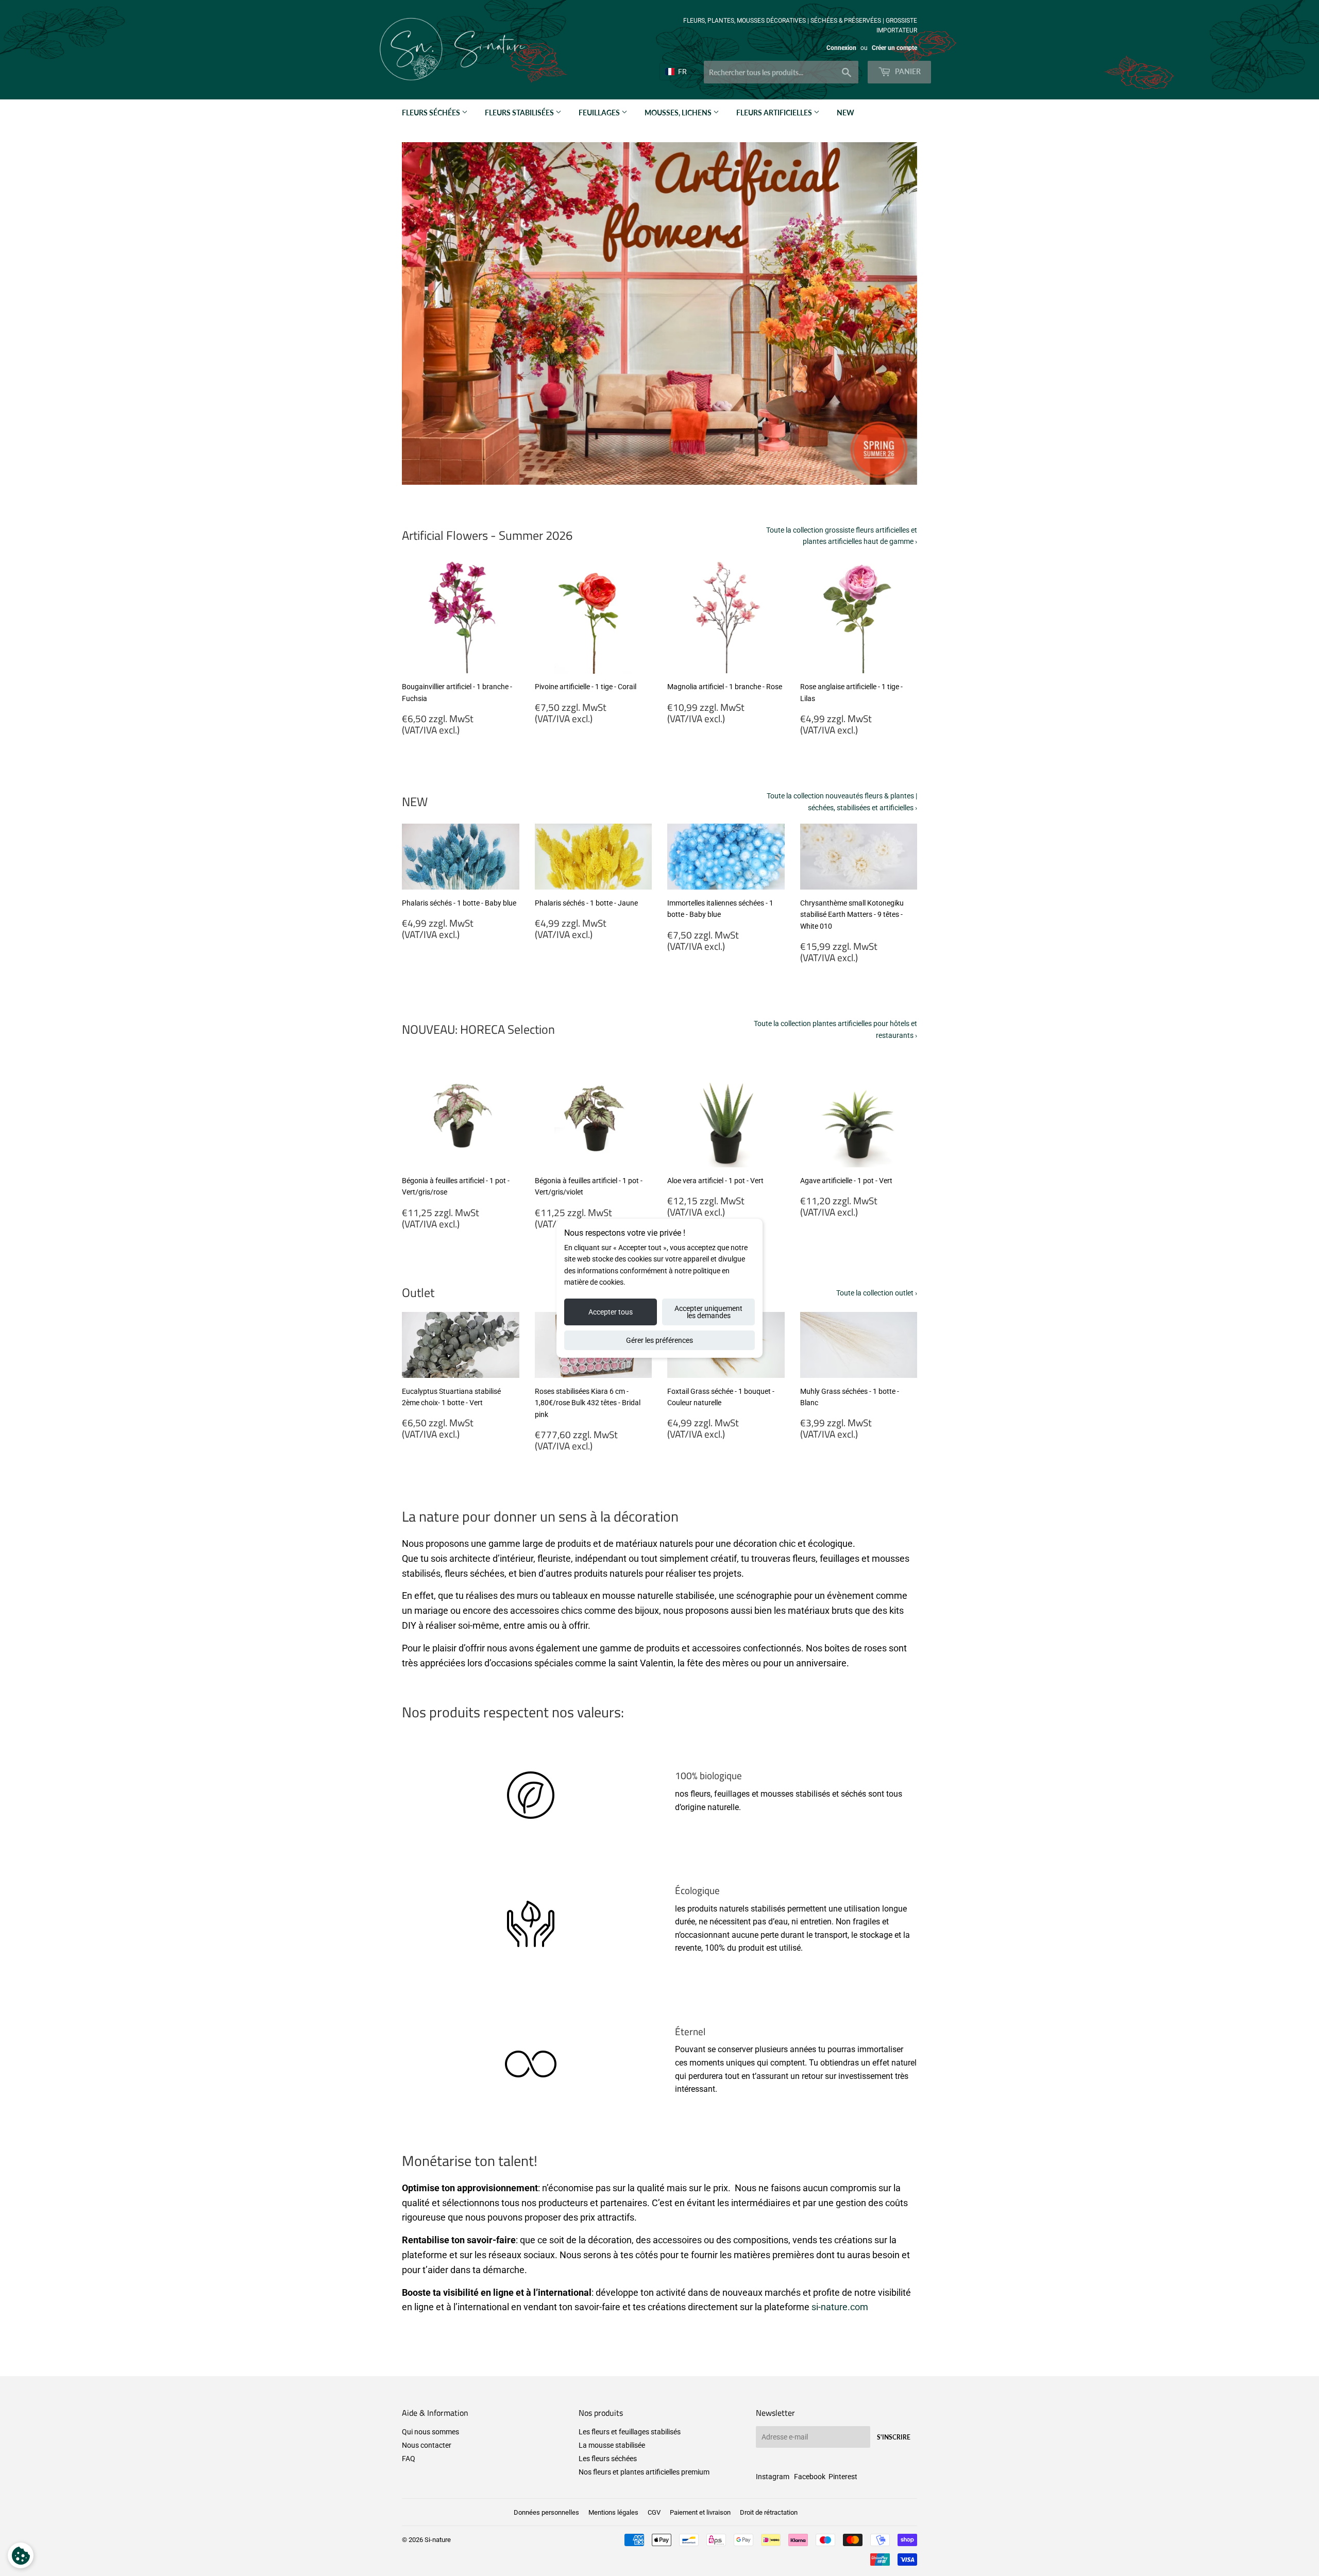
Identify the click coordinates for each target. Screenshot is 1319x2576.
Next (895, 314)
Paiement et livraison (700, 2512)
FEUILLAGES (600, 113)
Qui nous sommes (430, 2432)
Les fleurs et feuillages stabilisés (630, 2432)
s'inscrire (894, 2437)
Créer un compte (894, 48)
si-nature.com (840, 2307)
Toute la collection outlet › (877, 1293)
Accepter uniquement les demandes (708, 1312)
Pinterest (843, 2477)
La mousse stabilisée (612, 2445)
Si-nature (438, 2540)
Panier (907, 71)
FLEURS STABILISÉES (520, 113)
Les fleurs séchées (608, 2459)
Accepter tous (611, 1312)
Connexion (841, 48)
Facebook (810, 2477)
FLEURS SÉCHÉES (432, 113)
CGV (654, 2512)
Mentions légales (613, 2512)
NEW (845, 113)
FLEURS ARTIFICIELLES (775, 113)
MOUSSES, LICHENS (679, 113)
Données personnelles (546, 2512)
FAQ (409, 2459)
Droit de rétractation (769, 2512)
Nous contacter (427, 2445)
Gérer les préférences (659, 1340)
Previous (424, 314)
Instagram (773, 2477)
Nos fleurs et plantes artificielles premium (644, 2472)
